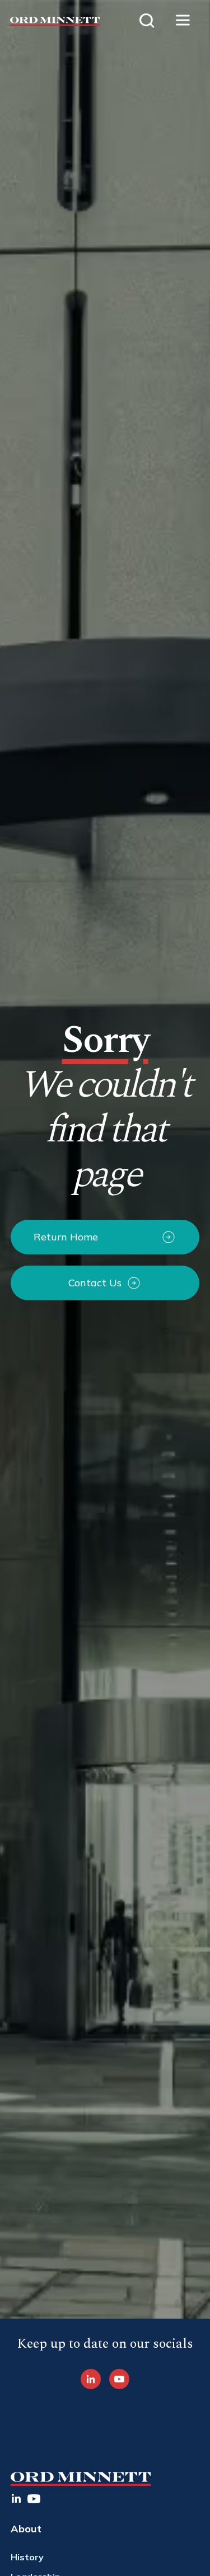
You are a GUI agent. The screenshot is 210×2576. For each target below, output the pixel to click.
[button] (183, 21)
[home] (50, 21)
